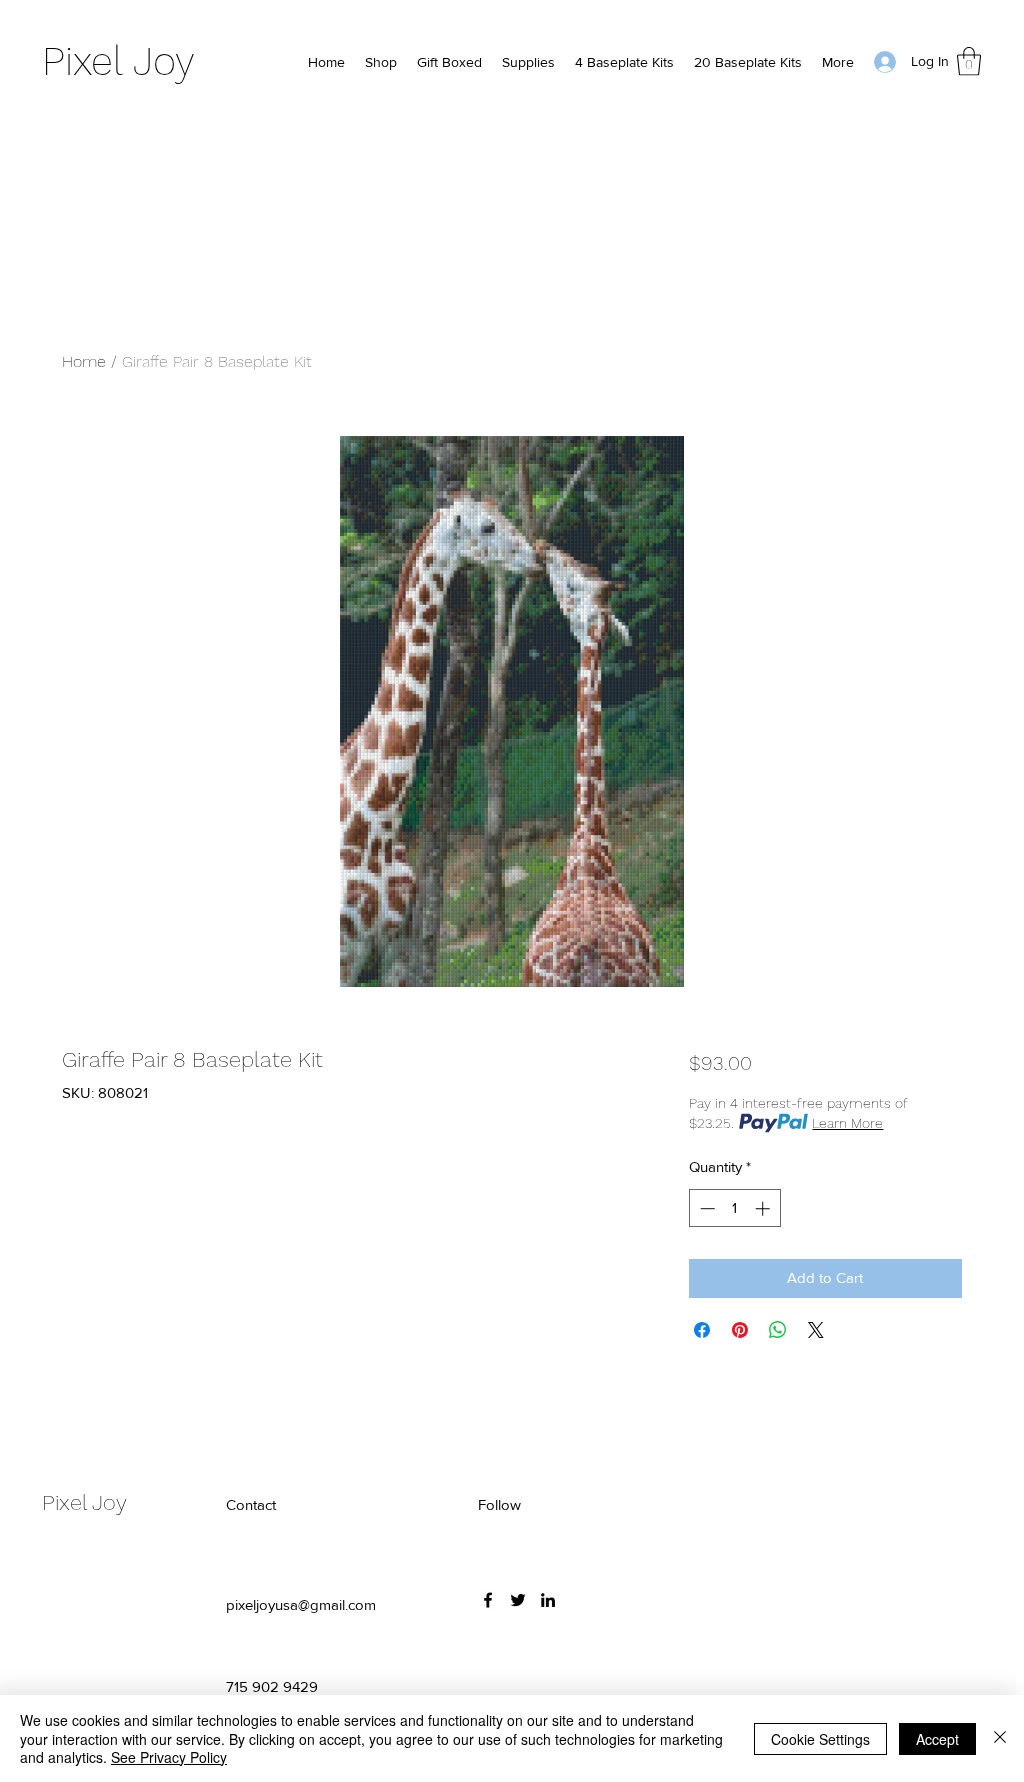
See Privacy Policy (169, 1757)
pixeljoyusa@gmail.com (301, 1604)
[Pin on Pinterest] (740, 1330)
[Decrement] (705, 1208)
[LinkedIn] (548, 1600)
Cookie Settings (820, 1739)
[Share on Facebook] (702, 1330)
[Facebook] (488, 1600)
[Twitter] (518, 1600)
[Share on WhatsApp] (778, 1330)
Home (84, 361)
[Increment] (764, 1208)
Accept (937, 1739)
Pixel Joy (118, 61)
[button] (969, 61)
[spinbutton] (734, 1208)
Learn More (847, 1123)
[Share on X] (816, 1330)
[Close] (1000, 1738)
